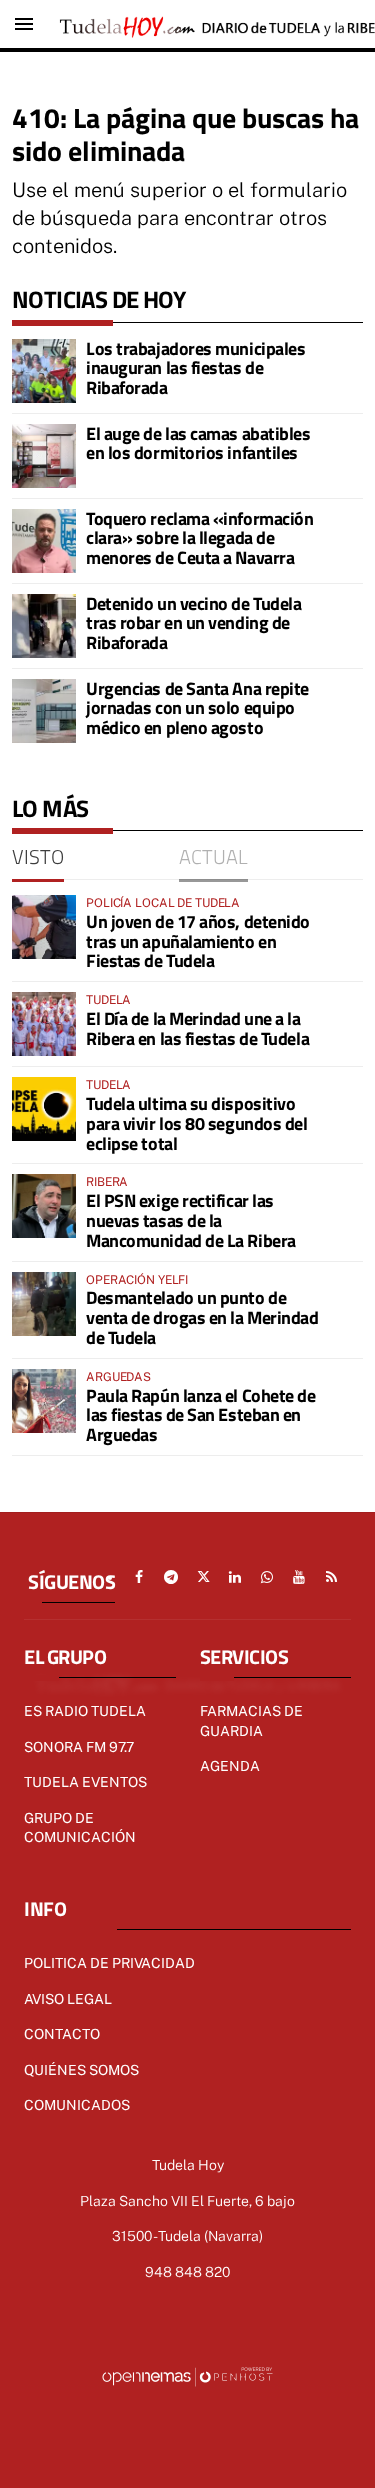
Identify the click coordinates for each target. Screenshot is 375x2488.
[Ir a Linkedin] (235, 1577)
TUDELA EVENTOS (85, 1782)
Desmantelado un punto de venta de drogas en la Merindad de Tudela (202, 1317)
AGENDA (230, 1766)
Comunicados (77, 2105)
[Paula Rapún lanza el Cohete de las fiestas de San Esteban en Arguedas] (44, 1401)
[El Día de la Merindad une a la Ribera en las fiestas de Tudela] (44, 1024)
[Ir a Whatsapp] (267, 1577)
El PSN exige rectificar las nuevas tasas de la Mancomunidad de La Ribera (191, 1220)
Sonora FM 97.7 (79, 1747)
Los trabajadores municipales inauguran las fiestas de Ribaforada (195, 368)
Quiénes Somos (81, 2070)
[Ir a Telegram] (171, 1577)
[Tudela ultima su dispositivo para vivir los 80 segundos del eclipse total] (44, 1109)
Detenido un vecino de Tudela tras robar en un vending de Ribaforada (193, 623)
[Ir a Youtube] (299, 1577)
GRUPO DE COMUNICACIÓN (80, 1828)
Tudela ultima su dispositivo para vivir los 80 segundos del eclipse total (197, 1123)
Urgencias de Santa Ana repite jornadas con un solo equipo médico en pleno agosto (197, 708)
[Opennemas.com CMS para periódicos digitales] (188, 2376)
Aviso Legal (68, 1999)
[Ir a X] (203, 1577)
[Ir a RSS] (331, 1577)
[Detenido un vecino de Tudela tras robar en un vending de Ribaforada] (44, 626)
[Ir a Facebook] (139, 1577)
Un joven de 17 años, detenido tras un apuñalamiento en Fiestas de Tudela (198, 941)
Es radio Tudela (85, 1711)
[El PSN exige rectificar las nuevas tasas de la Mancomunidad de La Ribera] (44, 1206)
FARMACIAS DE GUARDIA (251, 1721)
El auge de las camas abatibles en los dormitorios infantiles (198, 443)
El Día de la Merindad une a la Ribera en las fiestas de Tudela (197, 1028)
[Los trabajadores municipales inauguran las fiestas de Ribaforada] (44, 371)
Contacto (62, 2034)
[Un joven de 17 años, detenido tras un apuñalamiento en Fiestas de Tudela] (44, 927)
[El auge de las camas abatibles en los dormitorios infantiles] (44, 456)
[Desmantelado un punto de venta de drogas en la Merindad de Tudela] (44, 1304)
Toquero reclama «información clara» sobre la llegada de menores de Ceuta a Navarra (199, 538)
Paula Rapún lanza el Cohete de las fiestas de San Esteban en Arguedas (201, 1415)
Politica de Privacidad (109, 1963)
